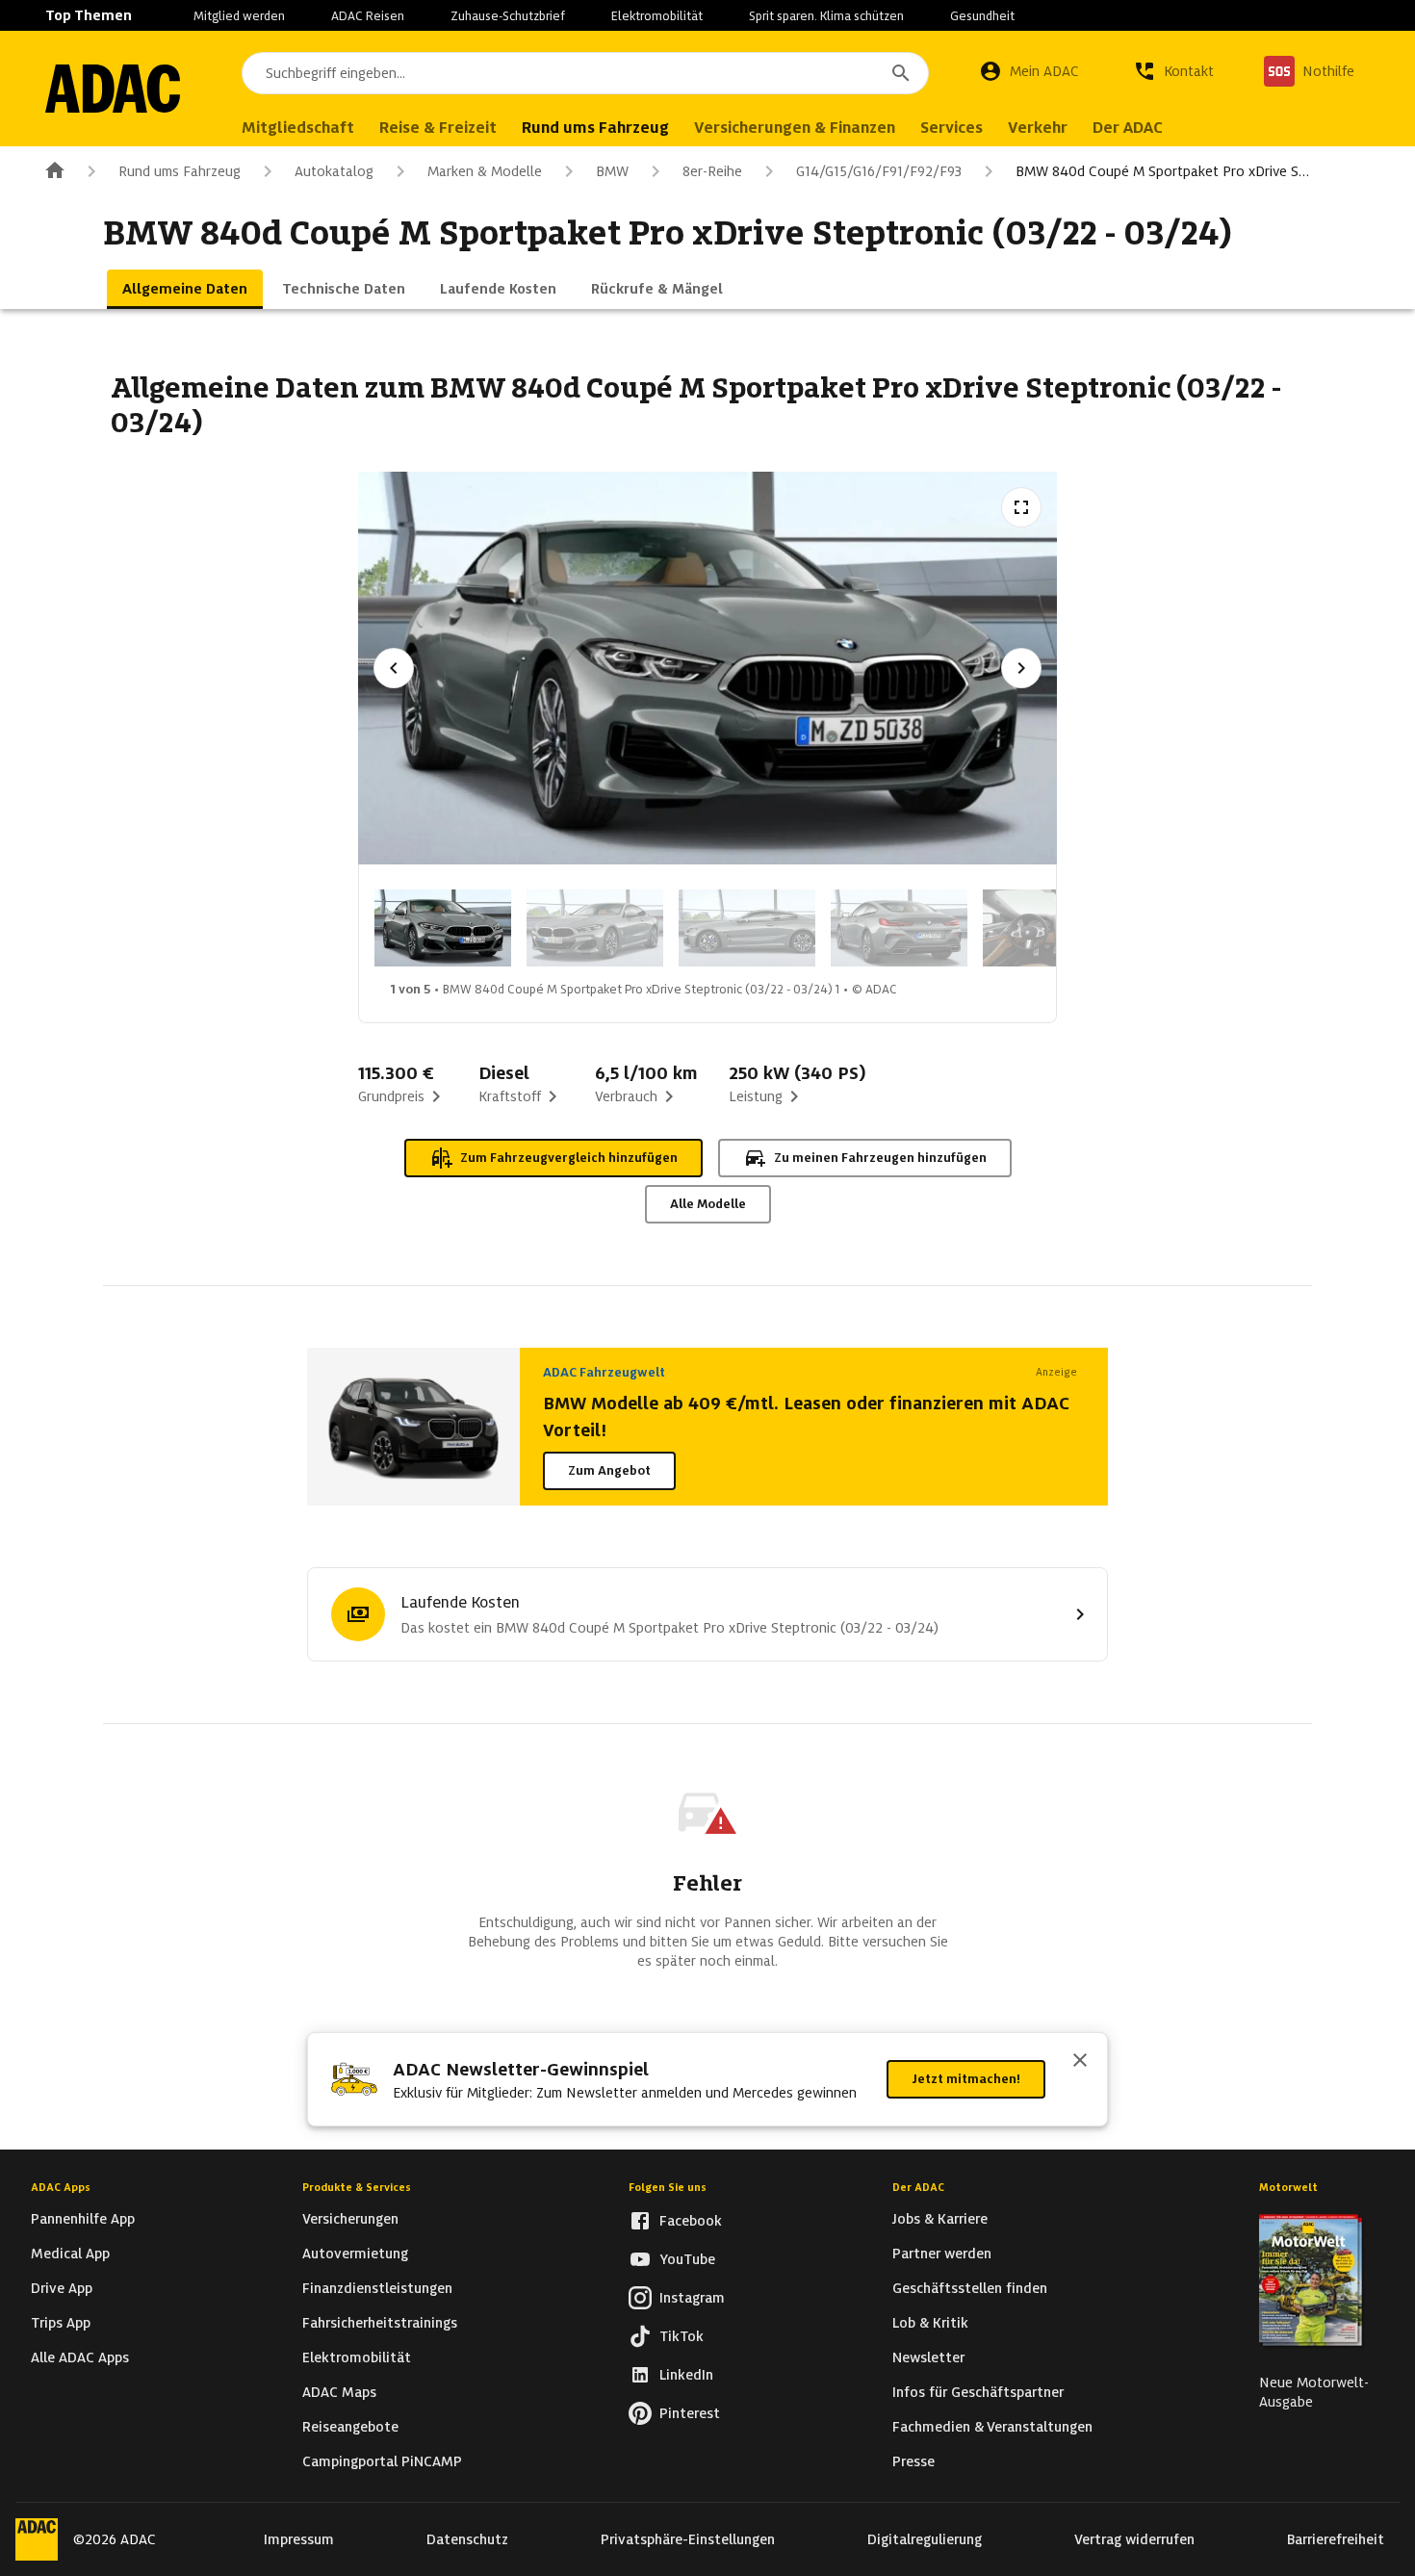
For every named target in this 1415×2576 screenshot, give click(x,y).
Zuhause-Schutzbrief (508, 16)
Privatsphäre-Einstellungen (688, 2539)
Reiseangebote (350, 2427)
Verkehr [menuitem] (1038, 128)
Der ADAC (918, 2187)
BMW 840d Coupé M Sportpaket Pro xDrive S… (1162, 171)
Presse (913, 2461)
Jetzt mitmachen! (966, 2079)
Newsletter (928, 2357)
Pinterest (690, 2413)
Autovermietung (355, 2254)
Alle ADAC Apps (80, 2357)
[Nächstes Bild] (1021, 668)
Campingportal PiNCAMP (382, 2461)
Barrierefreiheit (1336, 2539)
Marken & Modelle (485, 171)
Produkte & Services (357, 2187)
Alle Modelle (708, 1204)
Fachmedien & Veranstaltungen (992, 2427)
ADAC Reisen (368, 16)
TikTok (682, 2336)
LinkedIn (686, 2375)
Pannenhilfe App (83, 2219)
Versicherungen (350, 2219)
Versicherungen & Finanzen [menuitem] (795, 128)
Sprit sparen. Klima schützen (826, 16)
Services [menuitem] (952, 128)
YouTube (687, 2259)
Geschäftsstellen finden (970, 2288)
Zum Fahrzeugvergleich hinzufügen (569, 1158)
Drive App (62, 2288)
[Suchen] (901, 73)
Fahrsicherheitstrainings (380, 2323)
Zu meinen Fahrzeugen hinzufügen (880, 1158)
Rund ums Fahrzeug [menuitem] (595, 128)
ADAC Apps (61, 2187)
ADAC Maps (339, 2392)
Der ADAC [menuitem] (1128, 128)
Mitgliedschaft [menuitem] (298, 128)
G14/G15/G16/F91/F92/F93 (879, 171)
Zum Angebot (609, 1470)
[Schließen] (1080, 2062)
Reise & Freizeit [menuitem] (438, 128)
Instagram (692, 2298)
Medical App (70, 2254)
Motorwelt (1288, 2187)
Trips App (61, 2323)
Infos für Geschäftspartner (978, 2392)
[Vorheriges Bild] (394, 668)
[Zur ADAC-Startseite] (113, 89)
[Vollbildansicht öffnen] (1021, 507)
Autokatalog (334, 171)
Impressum (299, 2539)
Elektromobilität (657, 16)
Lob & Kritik (930, 2323)
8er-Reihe (712, 171)
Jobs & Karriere (940, 2219)
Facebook (691, 2221)
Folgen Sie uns (668, 2187)
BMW (612, 171)
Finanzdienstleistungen (377, 2288)
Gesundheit (982, 16)
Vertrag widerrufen (1134, 2539)
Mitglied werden (239, 16)
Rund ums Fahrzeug (180, 171)
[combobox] (585, 73)
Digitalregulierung (925, 2539)
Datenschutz (467, 2539)
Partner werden (942, 2254)
